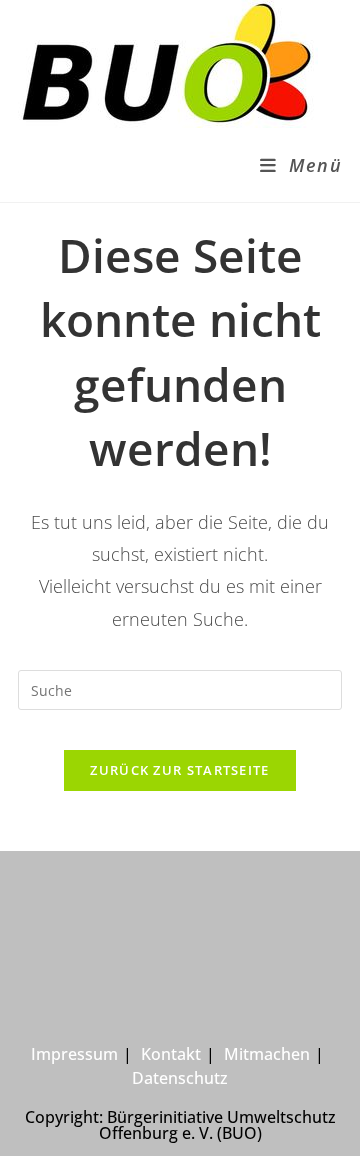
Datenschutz (180, 1078)
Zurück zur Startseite (179, 770)
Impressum (74, 1054)
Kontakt (171, 1054)
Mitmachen (267, 1054)
